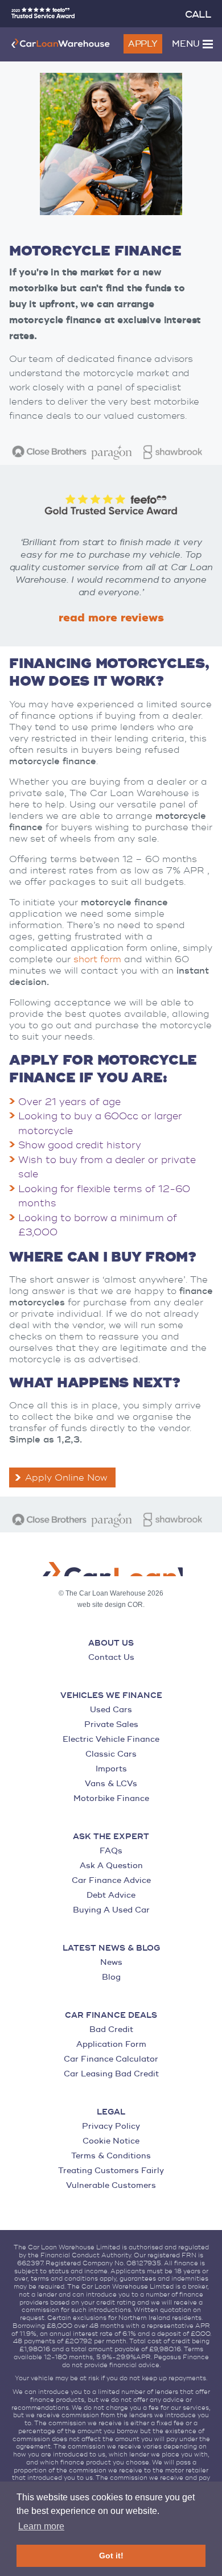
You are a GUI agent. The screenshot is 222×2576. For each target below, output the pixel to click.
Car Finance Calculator (111, 2059)
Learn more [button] (41, 2526)
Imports (111, 1769)
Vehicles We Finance (111, 1696)
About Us (111, 1643)
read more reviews (111, 618)
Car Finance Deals (111, 2016)
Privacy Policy (111, 2126)
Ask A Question (111, 1866)
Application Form (111, 2044)
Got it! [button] (111, 2556)
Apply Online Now (66, 1478)
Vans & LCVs (111, 1784)
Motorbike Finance (111, 1798)
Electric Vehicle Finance (111, 1739)
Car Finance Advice (111, 1880)
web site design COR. (111, 1605)
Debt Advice (111, 1895)
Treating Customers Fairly (111, 2171)
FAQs (111, 1851)
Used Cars (111, 1710)
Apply (143, 44)
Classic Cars (111, 1754)
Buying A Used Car (111, 1910)
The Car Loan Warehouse (61, 43)
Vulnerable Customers (111, 2185)
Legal (111, 2112)
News (111, 1962)
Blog (111, 1977)
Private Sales (111, 1724)
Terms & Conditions (111, 2156)
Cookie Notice (111, 2141)
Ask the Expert (111, 1837)
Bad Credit (111, 2029)
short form (97, 959)
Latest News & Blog (111, 1948)
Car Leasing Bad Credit (111, 2074)
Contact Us (111, 1657)
